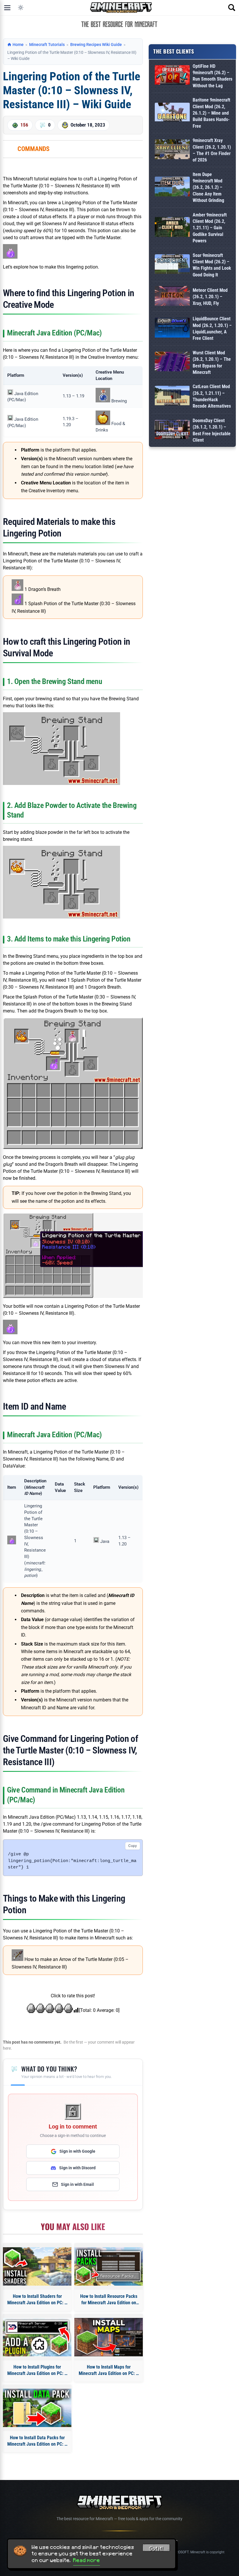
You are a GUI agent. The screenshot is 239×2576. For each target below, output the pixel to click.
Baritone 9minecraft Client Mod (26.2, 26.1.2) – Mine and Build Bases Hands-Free (211, 113)
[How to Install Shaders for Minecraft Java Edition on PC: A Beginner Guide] (37, 2266)
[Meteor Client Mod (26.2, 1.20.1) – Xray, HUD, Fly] (172, 297)
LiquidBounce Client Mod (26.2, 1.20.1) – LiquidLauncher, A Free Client (212, 328)
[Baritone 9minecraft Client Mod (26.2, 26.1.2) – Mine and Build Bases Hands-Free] (172, 113)
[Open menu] (7, 8)
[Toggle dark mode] (21, 8)
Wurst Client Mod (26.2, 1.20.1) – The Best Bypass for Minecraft (212, 363)
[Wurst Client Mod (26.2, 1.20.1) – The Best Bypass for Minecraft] (172, 363)
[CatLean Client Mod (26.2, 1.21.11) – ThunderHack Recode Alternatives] (172, 397)
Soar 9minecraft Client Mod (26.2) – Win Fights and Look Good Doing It (212, 265)
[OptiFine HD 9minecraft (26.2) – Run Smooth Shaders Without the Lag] (172, 76)
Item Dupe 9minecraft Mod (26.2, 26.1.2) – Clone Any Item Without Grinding (208, 188)
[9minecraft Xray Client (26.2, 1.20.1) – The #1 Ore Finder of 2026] (172, 150)
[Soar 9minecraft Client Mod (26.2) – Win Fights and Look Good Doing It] (172, 265)
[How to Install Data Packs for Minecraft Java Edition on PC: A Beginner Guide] (37, 2408)
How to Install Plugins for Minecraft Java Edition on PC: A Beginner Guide (37, 2371)
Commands (34, 149)
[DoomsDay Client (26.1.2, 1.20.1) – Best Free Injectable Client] (172, 431)
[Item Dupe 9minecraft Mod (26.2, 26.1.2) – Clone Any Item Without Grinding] (172, 188)
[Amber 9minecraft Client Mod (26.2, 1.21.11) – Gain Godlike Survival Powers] (172, 228)
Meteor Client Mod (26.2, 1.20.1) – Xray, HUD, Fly (210, 297)
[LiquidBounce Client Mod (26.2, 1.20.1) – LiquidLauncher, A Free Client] (172, 329)
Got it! (156, 2549)
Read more (87, 2560)
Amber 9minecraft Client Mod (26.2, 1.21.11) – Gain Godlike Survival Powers (210, 228)
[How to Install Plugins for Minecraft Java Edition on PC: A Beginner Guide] (37, 2337)
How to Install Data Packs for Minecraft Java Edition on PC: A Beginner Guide (37, 2441)
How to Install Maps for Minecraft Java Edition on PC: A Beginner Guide (109, 2371)
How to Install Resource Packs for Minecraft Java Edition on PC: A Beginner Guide (109, 2300)
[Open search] (232, 8)
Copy (133, 1846)
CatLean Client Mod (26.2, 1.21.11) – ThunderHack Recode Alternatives (212, 396)
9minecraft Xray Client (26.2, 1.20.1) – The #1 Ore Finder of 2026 (212, 150)
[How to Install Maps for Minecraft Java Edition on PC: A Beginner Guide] (109, 2337)
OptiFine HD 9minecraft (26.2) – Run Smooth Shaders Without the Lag (212, 76)
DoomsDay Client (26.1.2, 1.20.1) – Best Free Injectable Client (212, 430)
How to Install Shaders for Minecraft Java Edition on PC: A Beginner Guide (37, 2300)
